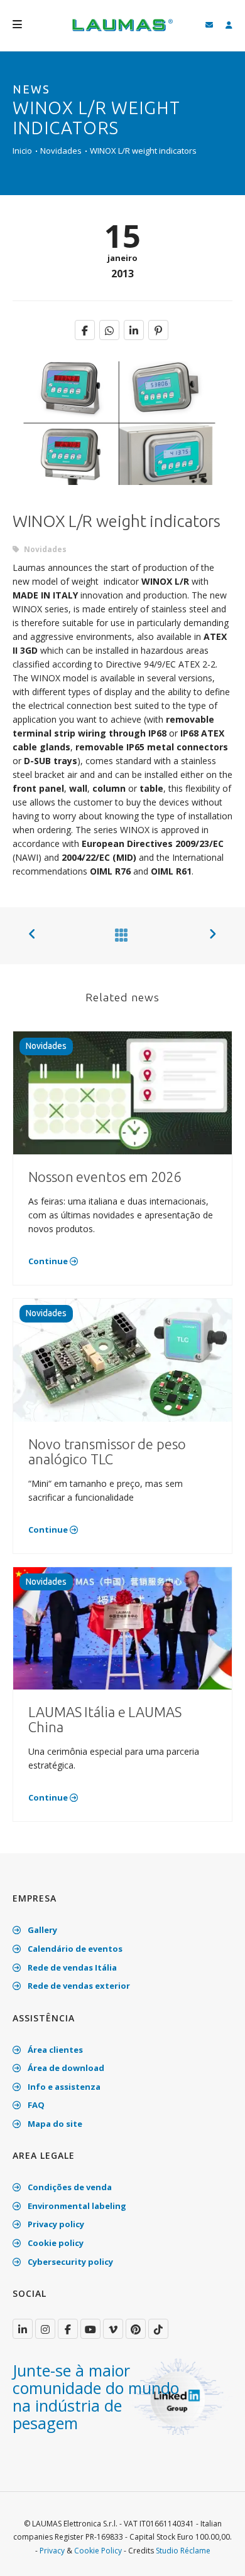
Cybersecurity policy (69, 2262)
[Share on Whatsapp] (109, 330)
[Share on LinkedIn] (134, 330)
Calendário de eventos (74, 1949)
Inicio (22, 151)
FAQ (35, 2105)
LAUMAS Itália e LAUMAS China (105, 1719)
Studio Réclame (183, 2551)
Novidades (61, 151)
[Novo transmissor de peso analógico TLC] (122, 1359)
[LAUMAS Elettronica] (23, 2329)
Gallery (41, 1930)
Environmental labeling (76, 2206)
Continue (49, 1261)
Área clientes (54, 2050)
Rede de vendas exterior (78, 1986)
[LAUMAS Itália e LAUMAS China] (122, 1627)
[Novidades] (119, 935)
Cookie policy (55, 2243)
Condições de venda (69, 2187)
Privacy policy (55, 2224)
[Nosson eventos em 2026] (122, 1092)
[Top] (216, 2553)
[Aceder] (229, 25)
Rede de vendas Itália (71, 1967)
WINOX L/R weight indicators (143, 151)
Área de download (65, 2068)
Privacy (52, 2551)
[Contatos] (209, 25)
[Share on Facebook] (85, 330)
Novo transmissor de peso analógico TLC (107, 1451)
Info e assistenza (63, 2087)
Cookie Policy (98, 2551)
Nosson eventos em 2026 (105, 1177)
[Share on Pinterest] (158, 330)
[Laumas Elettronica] (122, 31)
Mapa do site (54, 2124)
